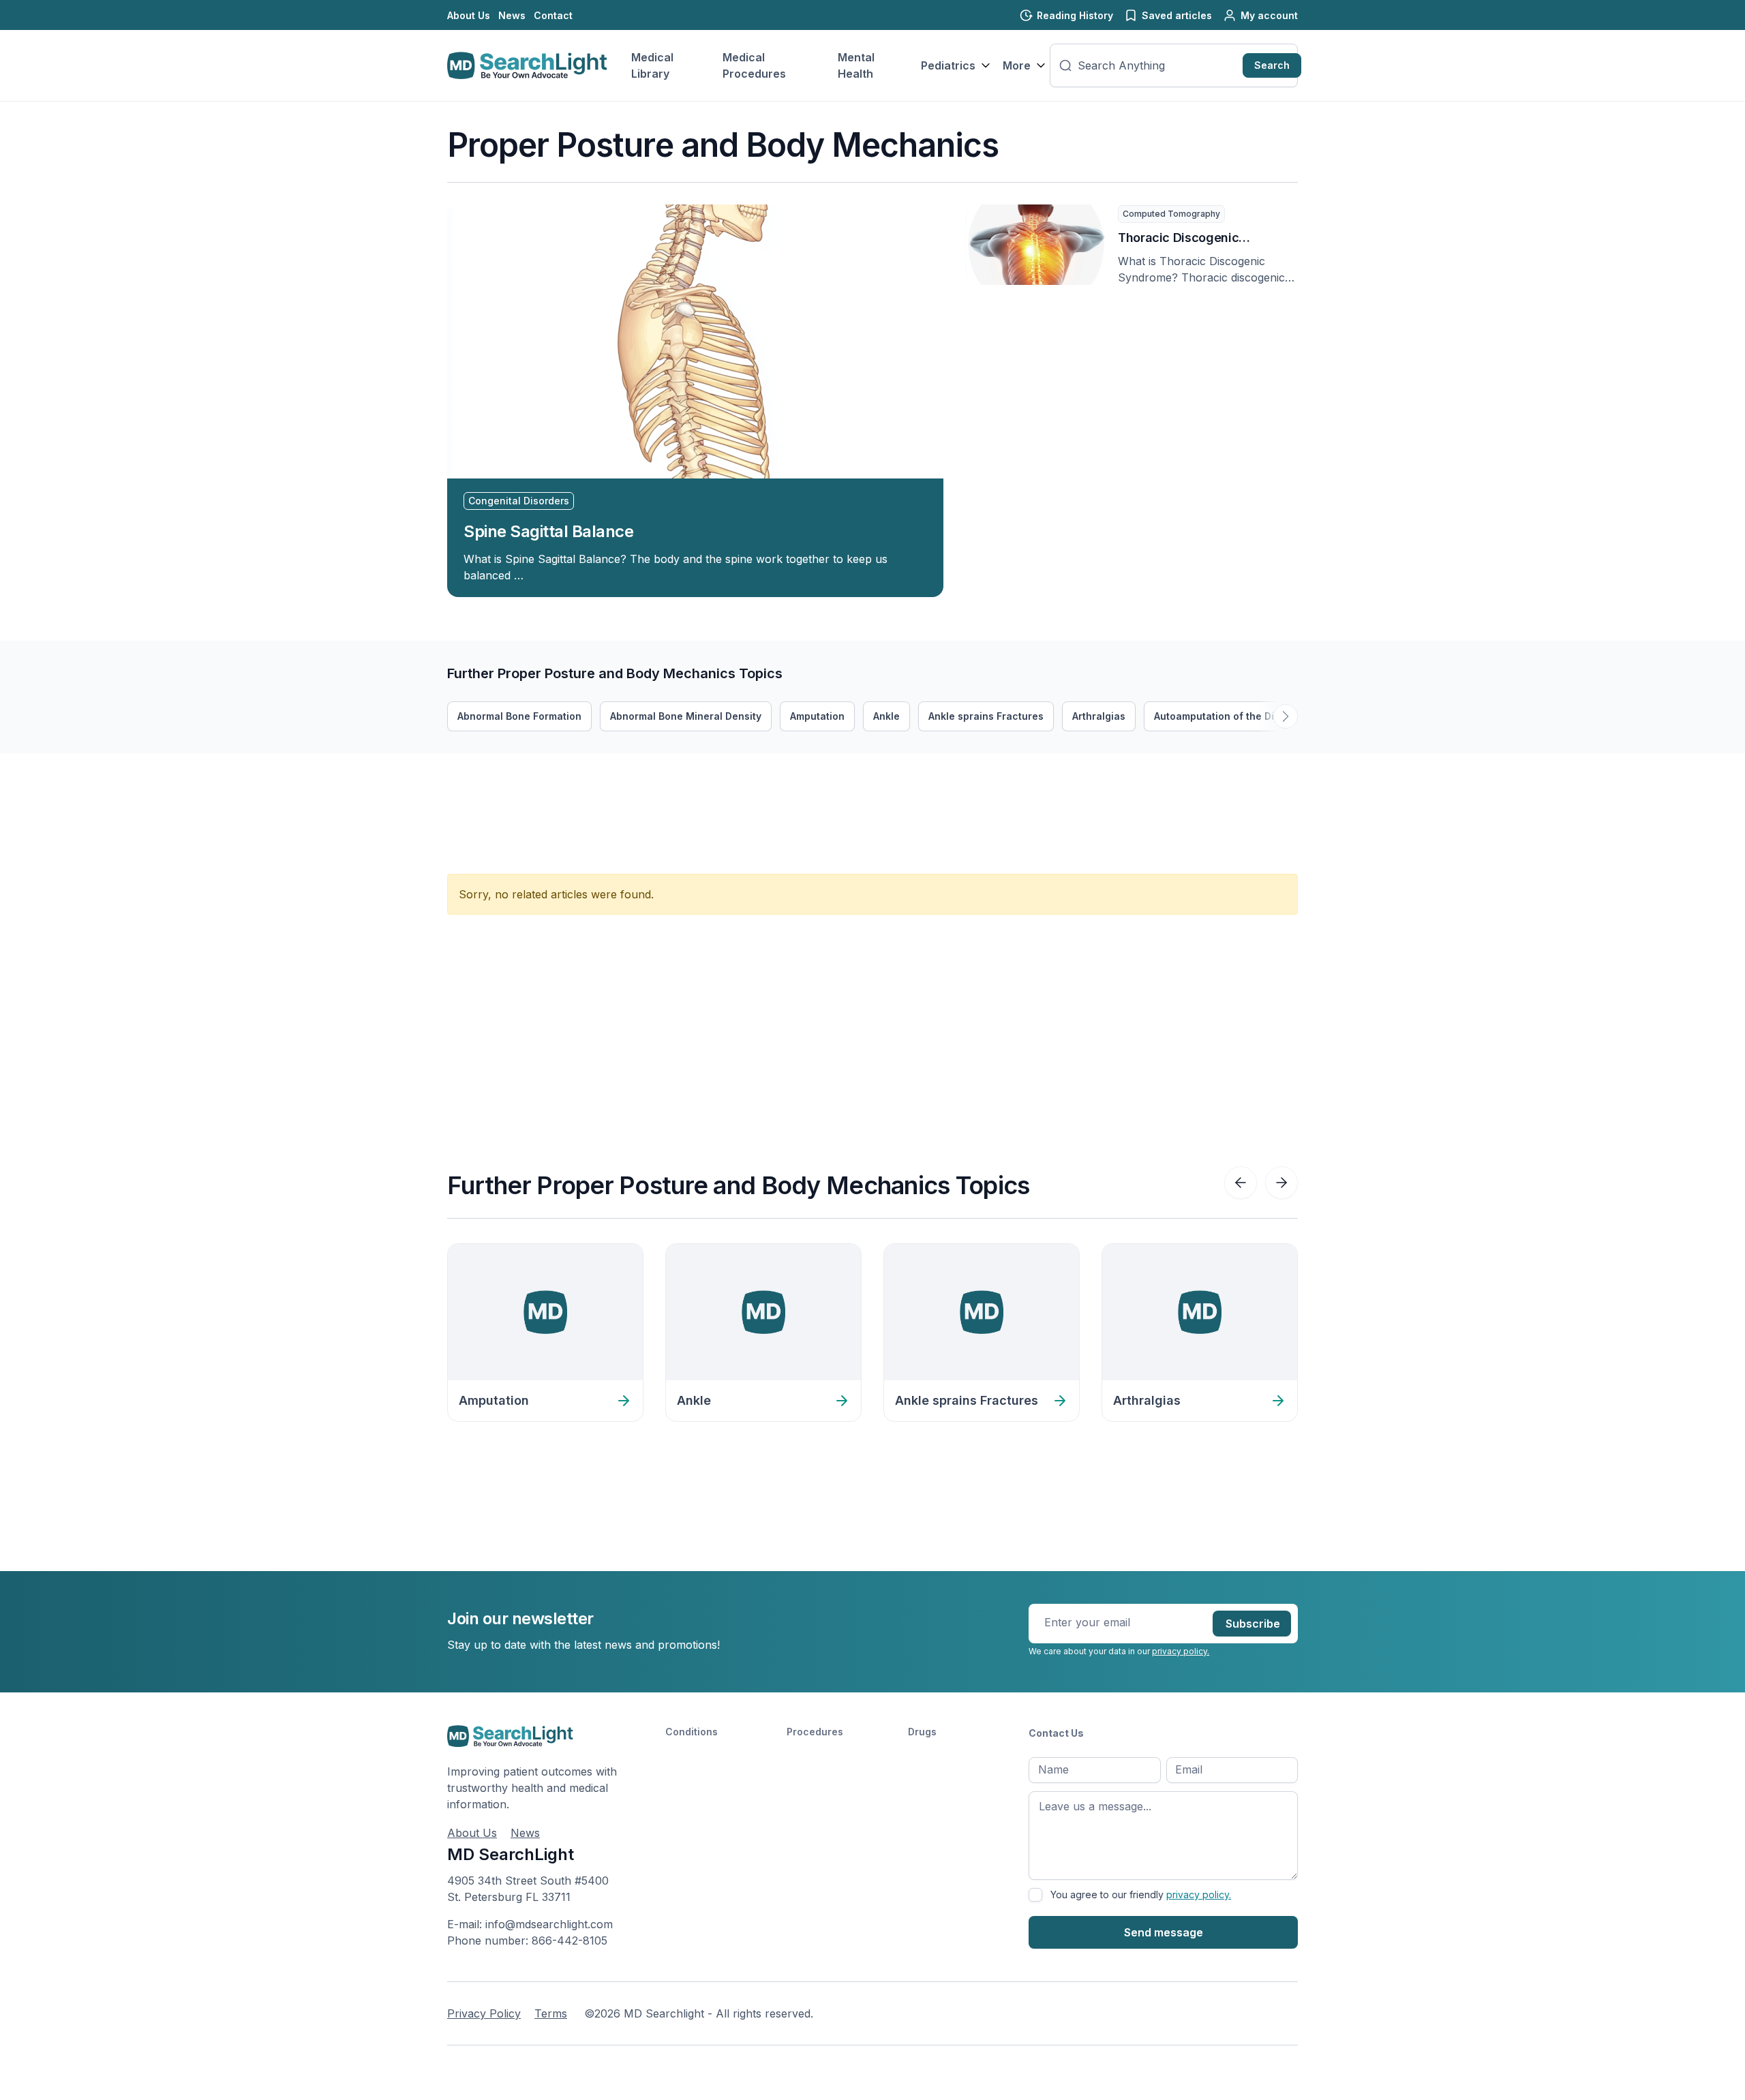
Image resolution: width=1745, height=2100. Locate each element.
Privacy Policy (484, 2013)
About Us (469, 15)
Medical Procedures (754, 65)
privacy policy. (1181, 1651)
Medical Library (652, 65)
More (1017, 65)
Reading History (1075, 15)
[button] (1286, 716)
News (512, 15)
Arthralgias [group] (1099, 716)
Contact (553, 15)
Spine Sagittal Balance (548, 531)
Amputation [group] (817, 716)
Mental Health (856, 65)
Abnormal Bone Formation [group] (519, 716)
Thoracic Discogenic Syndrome (1178, 239)
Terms (551, 2013)
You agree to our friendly (1141, 1894)
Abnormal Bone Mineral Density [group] (686, 716)
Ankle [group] (886, 716)
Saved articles (1177, 15)
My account (1269, 15)
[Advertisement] (695, 784)
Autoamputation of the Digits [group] (1223, 716)
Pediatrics (948, 65)
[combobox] (1157, 65)
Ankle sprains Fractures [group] (986, 716)
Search (1272, 65)
